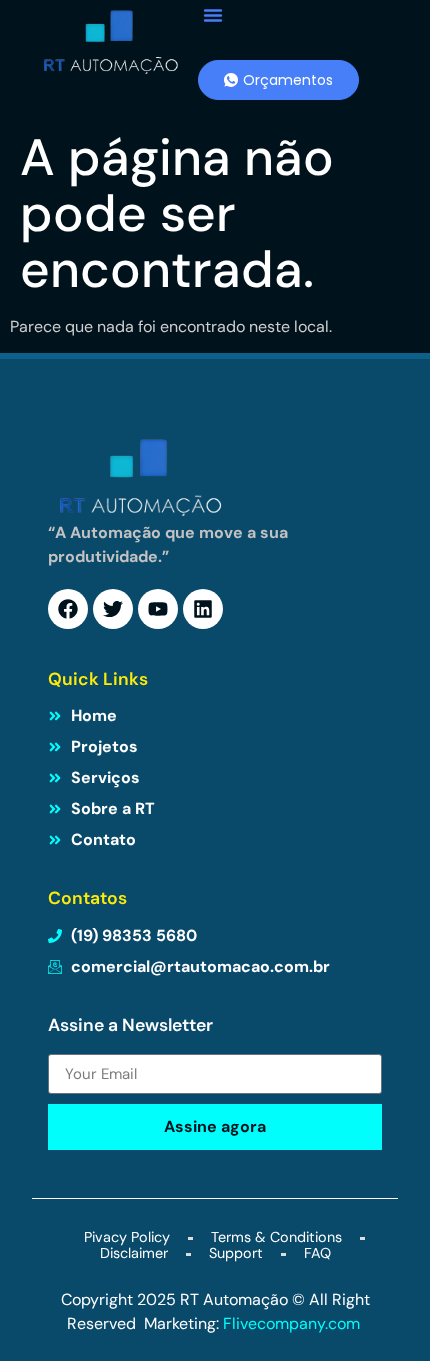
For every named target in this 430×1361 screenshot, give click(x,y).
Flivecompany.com (293, 1323)
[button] (213, 15)
